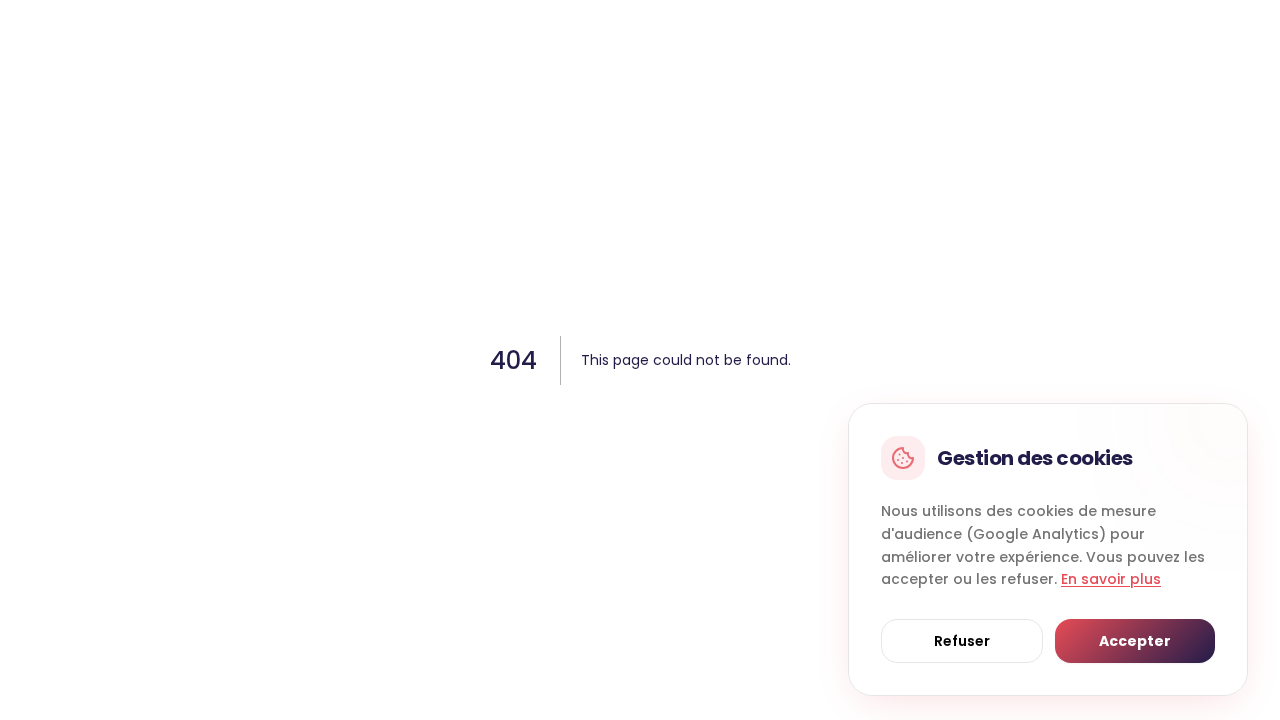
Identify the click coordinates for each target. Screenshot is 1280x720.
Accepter (1135, 641)
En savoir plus (1111, 579)
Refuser (962, 641)
